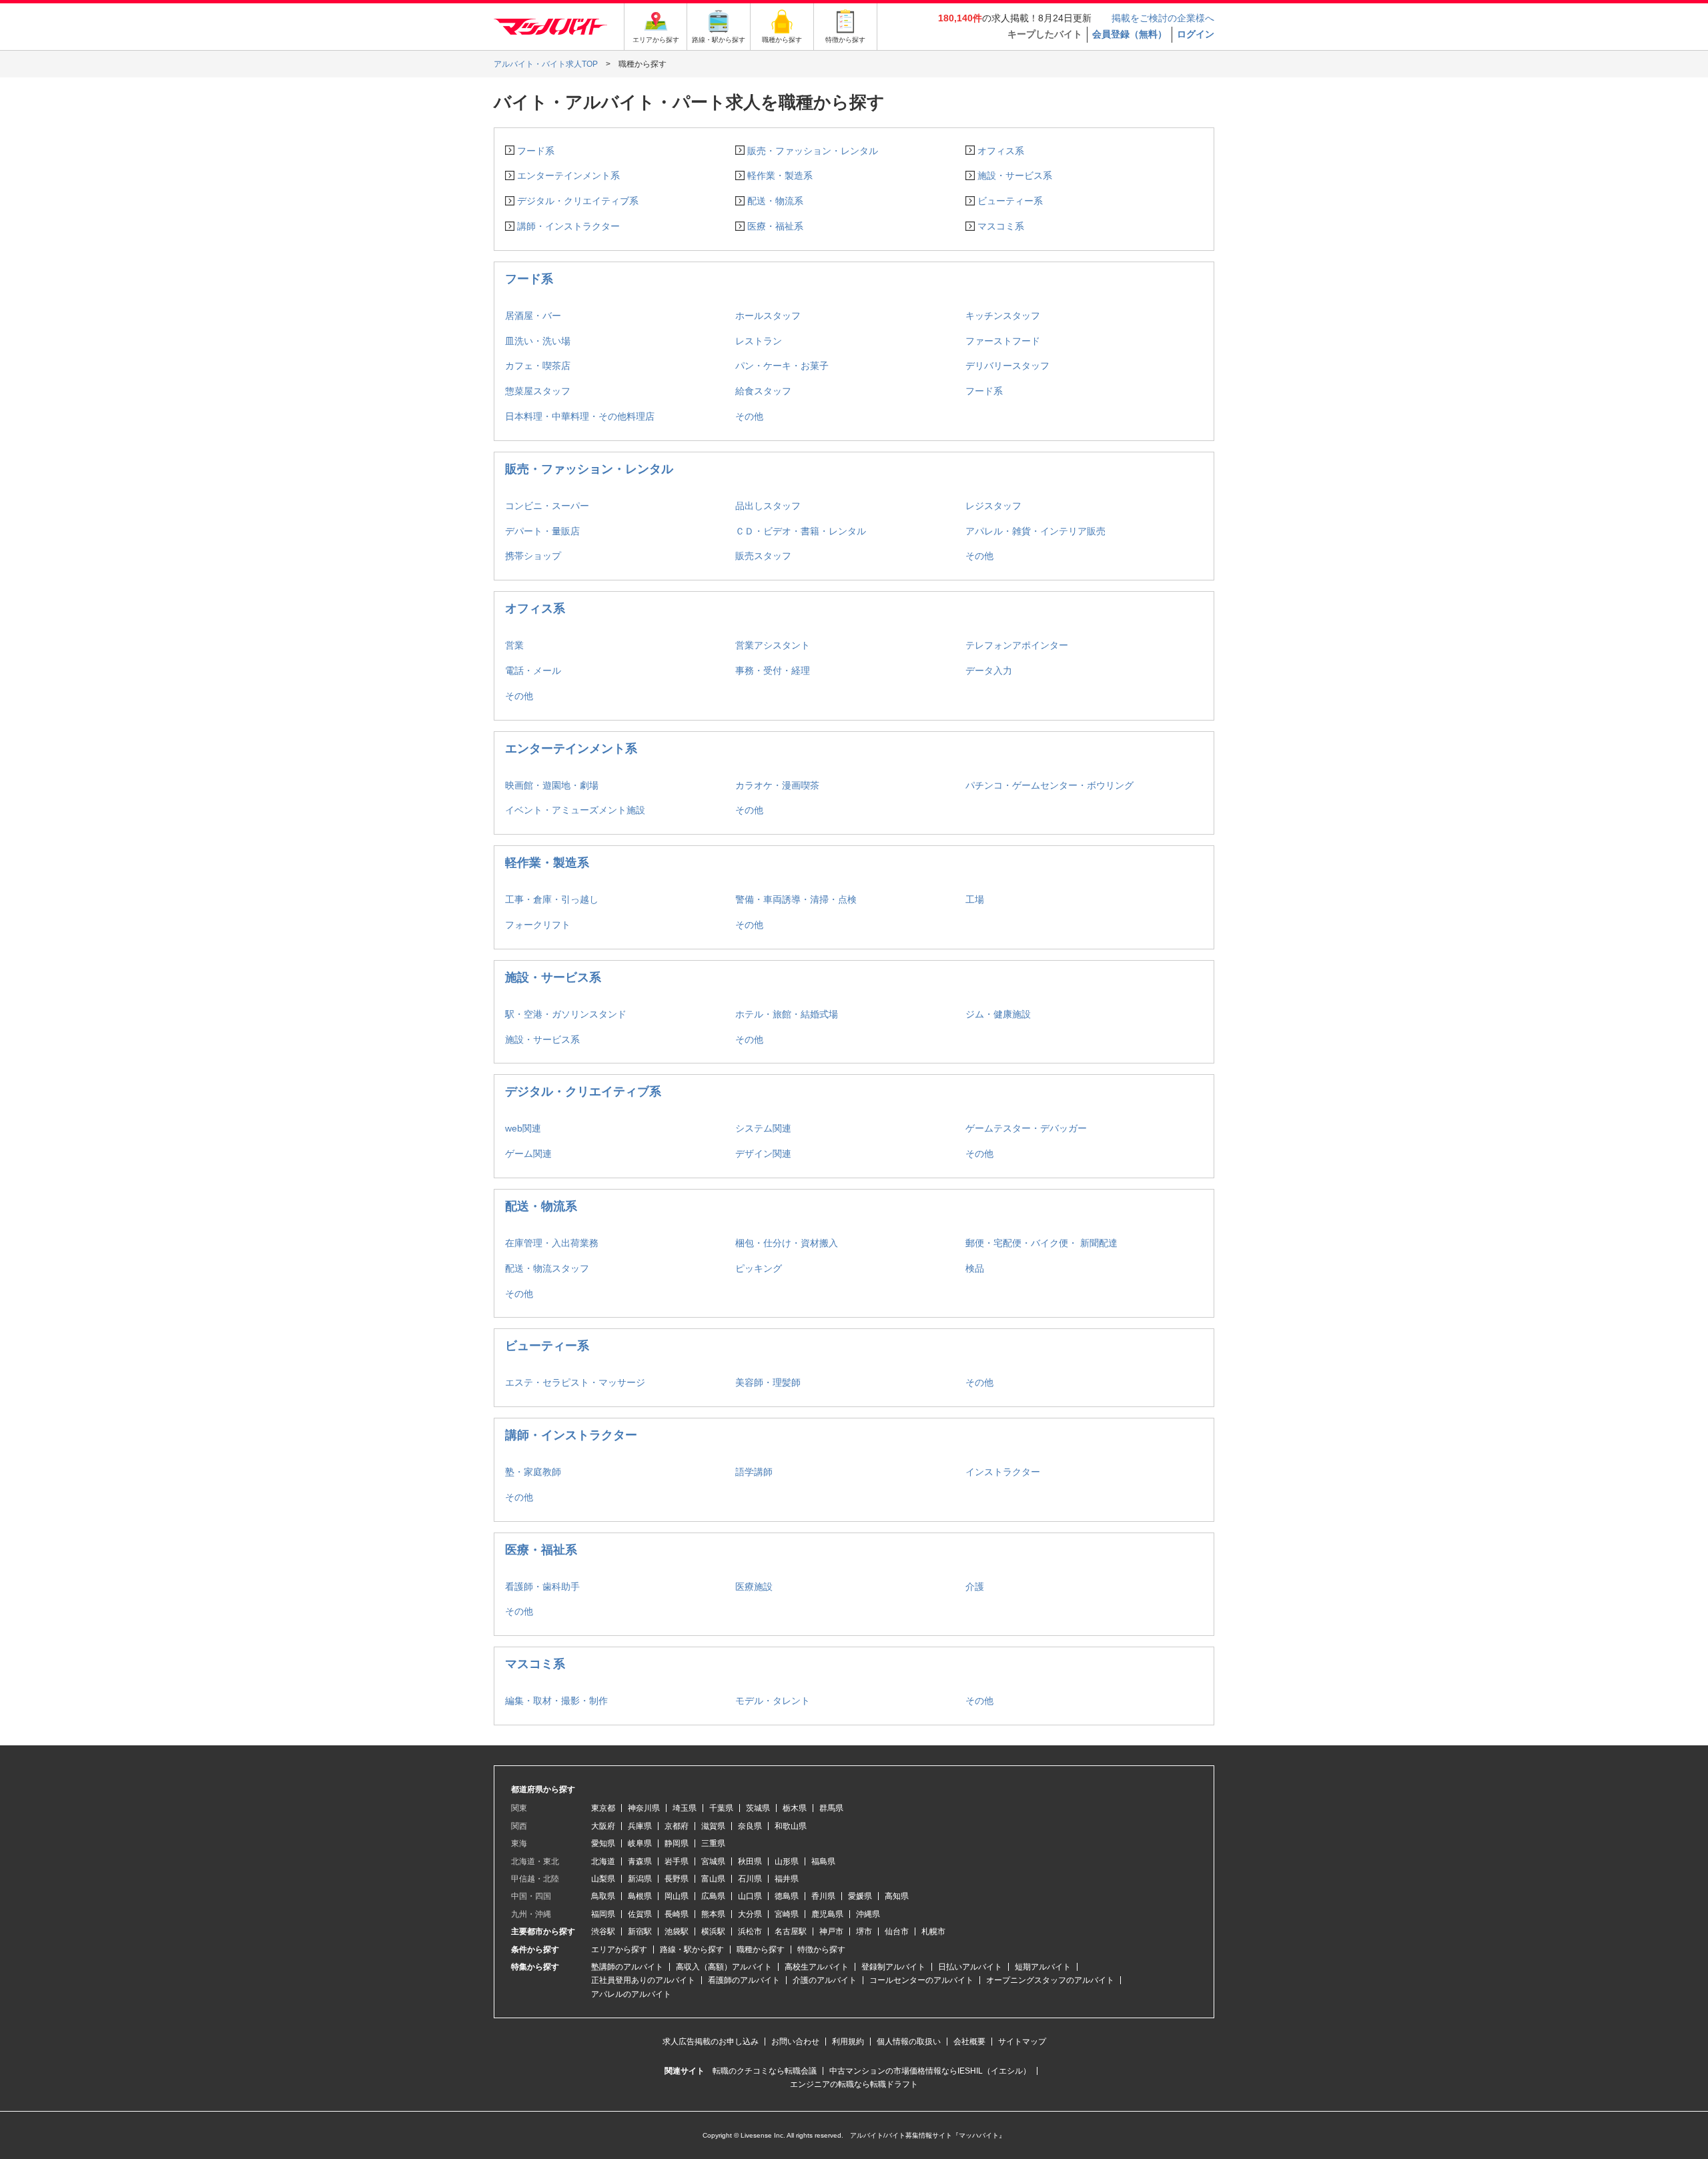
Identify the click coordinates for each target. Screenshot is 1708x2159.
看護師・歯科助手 (542, 1587)
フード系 (536, 151)
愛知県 (603, 1843)
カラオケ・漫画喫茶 (777, 785)
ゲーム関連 (528, 1154)
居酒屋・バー (533, 316)
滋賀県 (713, 1826)
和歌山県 (791, 1826)
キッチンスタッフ (1003, 316)
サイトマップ (1022, 2042)
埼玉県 (685, 1808)
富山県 (713, 1879)
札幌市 (933, 1931)
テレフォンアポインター (1017, 645)
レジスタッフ (993, 506)
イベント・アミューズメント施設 (575, 810)
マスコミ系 (1001, 226)
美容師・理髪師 (768, 1382)
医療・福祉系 (775, 226)
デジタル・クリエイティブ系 (578, 201)
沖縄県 (868, 1914)
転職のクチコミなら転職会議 (765, 2071)
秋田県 (750, 1861)
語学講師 (754, 1472)
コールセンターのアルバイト (921, 1980)
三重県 (713, 1843)
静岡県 (677, 1843)
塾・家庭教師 (533, 1472)
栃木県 (795, 1808)
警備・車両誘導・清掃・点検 (796, 899)
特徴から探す (821, 1950)
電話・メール (533, 671)
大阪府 (603, 1826)
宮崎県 (787, 1914)
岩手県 (677, 1861)
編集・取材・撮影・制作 (556, 1701)
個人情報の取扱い (909, 2042)
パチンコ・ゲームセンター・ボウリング (1049, 785)
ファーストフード (1003, 341)
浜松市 (750, 1931)
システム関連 (763, 1128)
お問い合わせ (795, 2042)
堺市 (864, 1931)
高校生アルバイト (817, 1967)
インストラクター (1003, 1472)
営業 (514, 645)
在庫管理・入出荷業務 (552, 1243)
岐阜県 (640, 1843)
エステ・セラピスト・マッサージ (575, 1382)
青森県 (640, 1861)
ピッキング (759, 1268)
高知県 (897, 1896)
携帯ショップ (533, 556)
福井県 (787, 1879)
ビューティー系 (1010, 201)
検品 (975, 1268)
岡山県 (677, 1896)
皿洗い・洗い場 (538, 341)
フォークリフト (538, 925)
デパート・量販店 (542, 531)
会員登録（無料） (1130, 34)
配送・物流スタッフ (547, 1268)
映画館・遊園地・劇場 (552, 785)
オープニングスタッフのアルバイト (1050, 1980)
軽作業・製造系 (780, 175)
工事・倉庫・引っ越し (552, 899)
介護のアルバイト (825, 1980)
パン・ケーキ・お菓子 (782, 366)
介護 (975, 1587)
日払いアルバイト (970, 1967)
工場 (975, 899)
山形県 (787, 1861)
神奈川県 (644, 1808)
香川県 (823, 1896)
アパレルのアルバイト (631, 1994)
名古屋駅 (791, 1931)
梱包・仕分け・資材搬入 (787, 1243)
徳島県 (787, 1896)
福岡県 (603, 1914)
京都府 (677, 1826)
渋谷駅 (603, 1931)
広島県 (713, 1896)
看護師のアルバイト (744, 1980)
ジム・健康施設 (998, 1014)
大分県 (750, 1914)
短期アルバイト (1043, 1967)
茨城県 (758, 1808)
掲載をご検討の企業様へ (1163, 18)
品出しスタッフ (768, 506)
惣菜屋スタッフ (538, 391)
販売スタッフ (763, 556)
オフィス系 (1001, 151)
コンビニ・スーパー (547, 506)
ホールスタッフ (768, 316)
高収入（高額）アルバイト (724, 1967)
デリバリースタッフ (1007, 366)
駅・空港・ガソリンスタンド (566, 1014)
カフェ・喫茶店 (538, 366)
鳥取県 (603, 1896)
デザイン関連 (763, 1154)
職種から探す (761, 1950)
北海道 (603, 1861)
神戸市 (831, 1931)
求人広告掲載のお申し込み (711, 2042)
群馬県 (831, 1808)
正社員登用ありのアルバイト (643, 1980)
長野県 (677, 1879)
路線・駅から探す (692, 1950)
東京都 (603, 1808)
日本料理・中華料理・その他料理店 (580, 416)
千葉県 (721, 1808)
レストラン (759, 341)
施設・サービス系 (1015, 175)
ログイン (1196, 34)
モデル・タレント (773, 1701)
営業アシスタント (773, 645)
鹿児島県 (827, 1914)
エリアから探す (619, 1950)
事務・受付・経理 (773, 671)
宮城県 (713, 1861)
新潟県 (640, 1879)
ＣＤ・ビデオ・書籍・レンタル (801, 531)
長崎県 (677, 1914)
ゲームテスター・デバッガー (1026, 1128)
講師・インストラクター (568, 226)
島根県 (640, 1896)
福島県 (823, 1861)
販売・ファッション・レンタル (813, 151)
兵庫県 (640, 1826)
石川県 (750, 1879)
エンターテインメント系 (568, 175)
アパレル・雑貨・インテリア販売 (1035, 531)
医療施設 (754, 1587)
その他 (749, 416)
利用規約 (848, 2042)
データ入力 (989, 671)
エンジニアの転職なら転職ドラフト (854, 2084)
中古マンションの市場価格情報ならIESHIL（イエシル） (930, 2071)
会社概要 (969, 2042)
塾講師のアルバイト (627, 1967)
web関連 (523, 1128)
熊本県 (713, 1914)
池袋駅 (677, 1931)
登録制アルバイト (893, 1967)
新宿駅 (640, 1931)
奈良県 (750, 1826)
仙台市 (897, 1931)
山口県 (750, 1896)
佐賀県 (640, 1914)
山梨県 (603, 1879)
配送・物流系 (775, 201)
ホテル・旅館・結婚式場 (787, 1014)
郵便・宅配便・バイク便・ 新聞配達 (1041, 1243)
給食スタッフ (763, 391)
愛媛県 (860, 1896)
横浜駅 (713, 1931)
